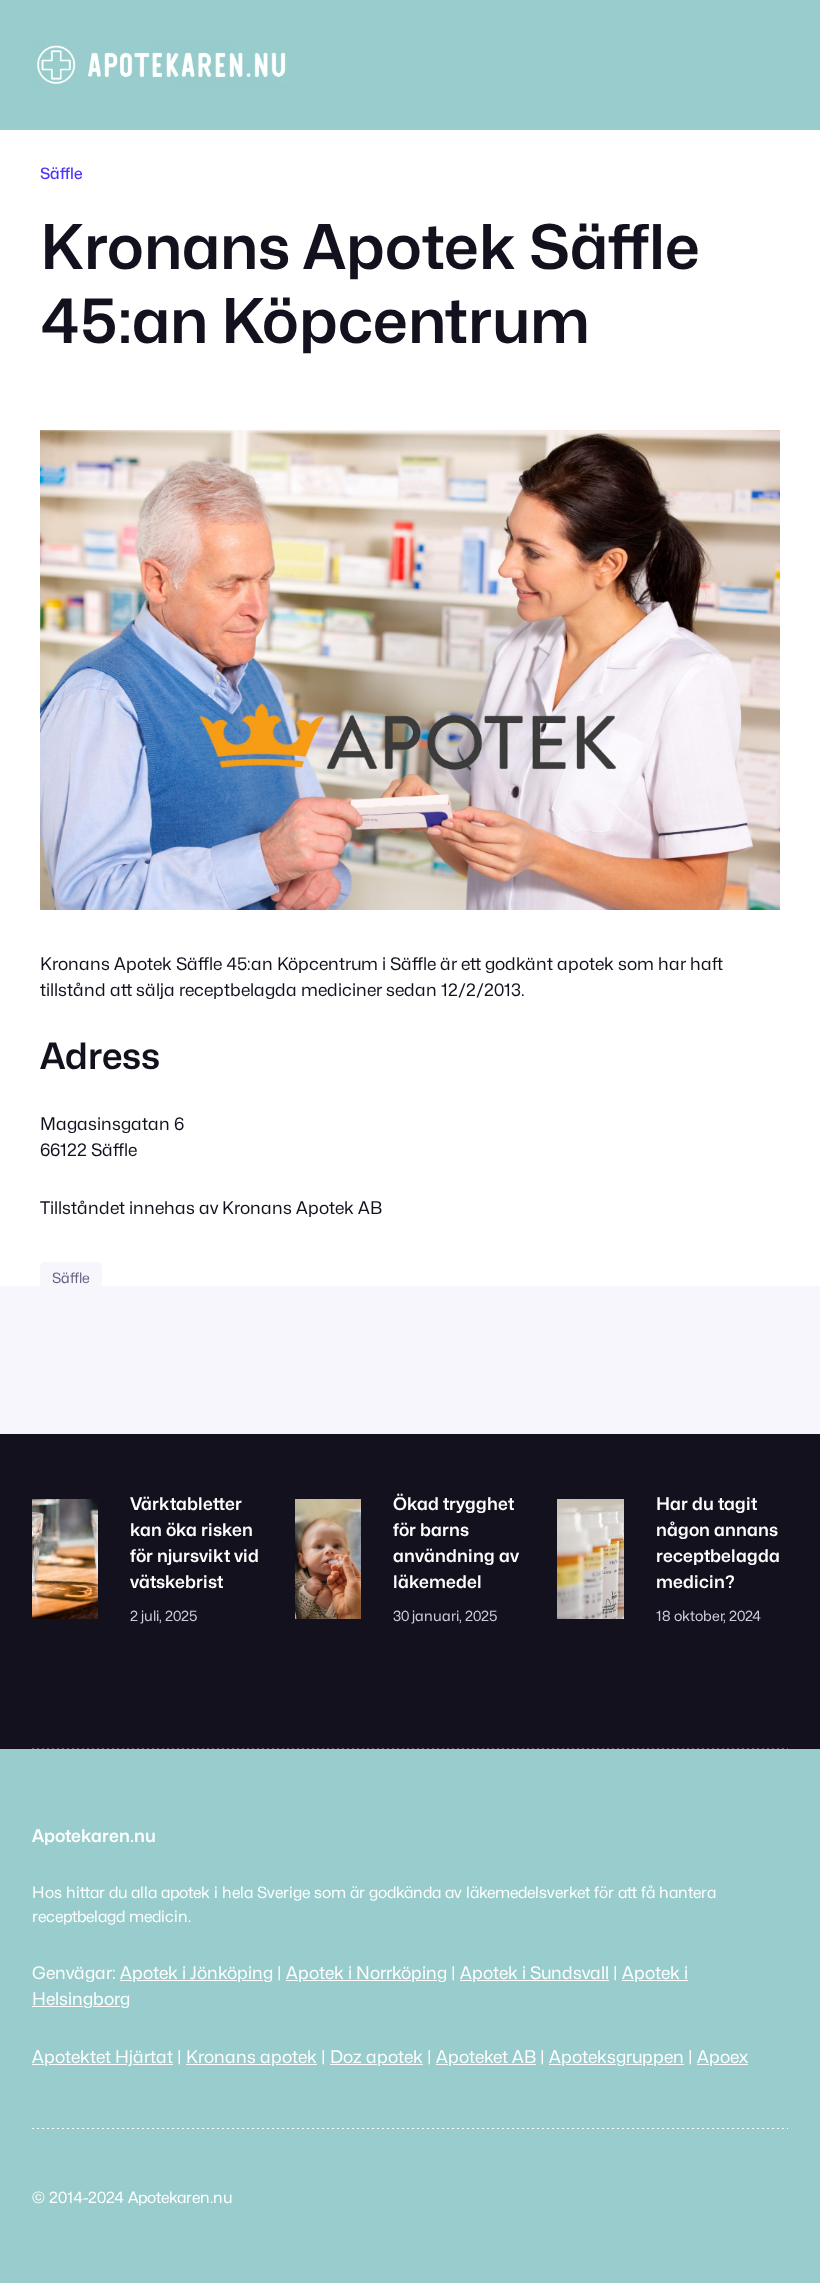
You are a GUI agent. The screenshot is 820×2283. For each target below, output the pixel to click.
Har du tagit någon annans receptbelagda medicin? (718, 1542)
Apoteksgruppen (616, 2056)
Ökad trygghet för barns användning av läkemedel (456, 1542)
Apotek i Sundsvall (534, 1972)
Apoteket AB (486, 2056)
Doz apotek (376, 2056)
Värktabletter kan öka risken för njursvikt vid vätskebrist (194, 1542)
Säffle (61, 173)
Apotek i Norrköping (366, 1972)
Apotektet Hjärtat (102, 2056)
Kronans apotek (251, 2056)
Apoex (722, 2056)
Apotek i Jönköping (196, 1972)
